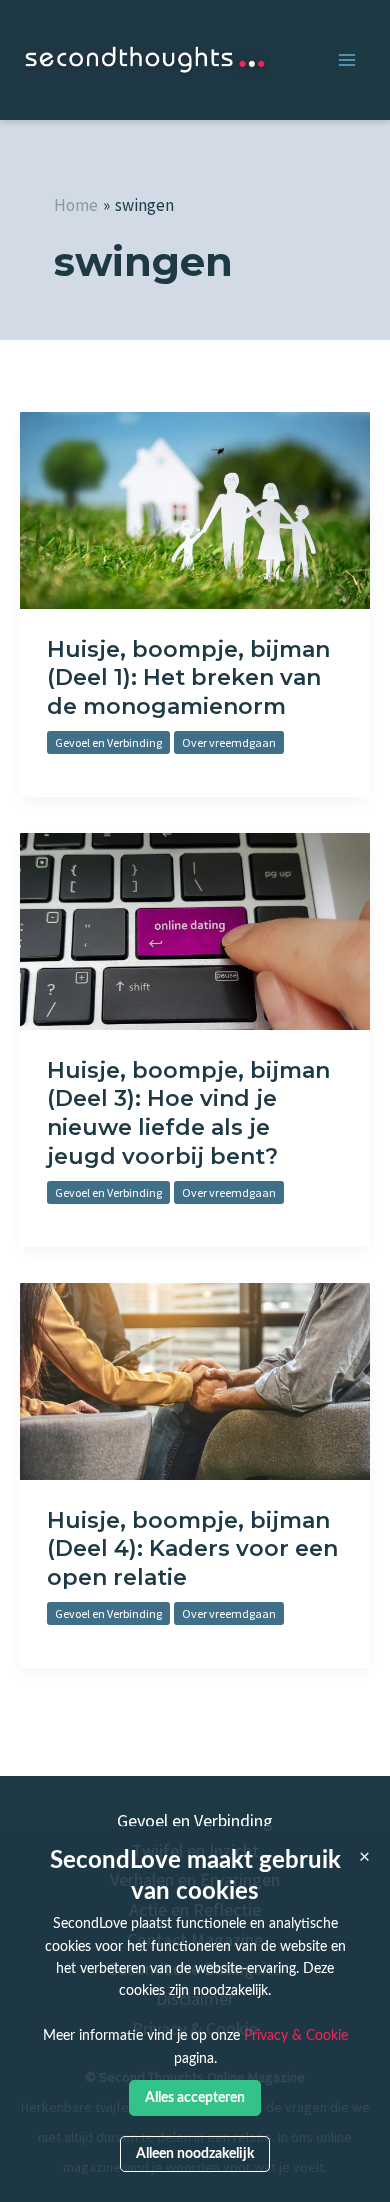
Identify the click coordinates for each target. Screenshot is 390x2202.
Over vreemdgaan (229, 742)
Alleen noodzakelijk (195, 2153)
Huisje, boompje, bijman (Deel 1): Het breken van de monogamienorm (188, 678)
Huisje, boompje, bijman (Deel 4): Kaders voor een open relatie (192, 1549)
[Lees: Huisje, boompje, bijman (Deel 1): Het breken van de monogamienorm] (195, 508)
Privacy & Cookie (296, 2036)
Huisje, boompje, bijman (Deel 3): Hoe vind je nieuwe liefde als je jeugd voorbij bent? (188, 1113)
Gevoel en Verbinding (108, 742)
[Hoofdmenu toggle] (346, 60)
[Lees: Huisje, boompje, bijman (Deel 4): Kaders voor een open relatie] (195, 1378)
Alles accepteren (195, 2097)
